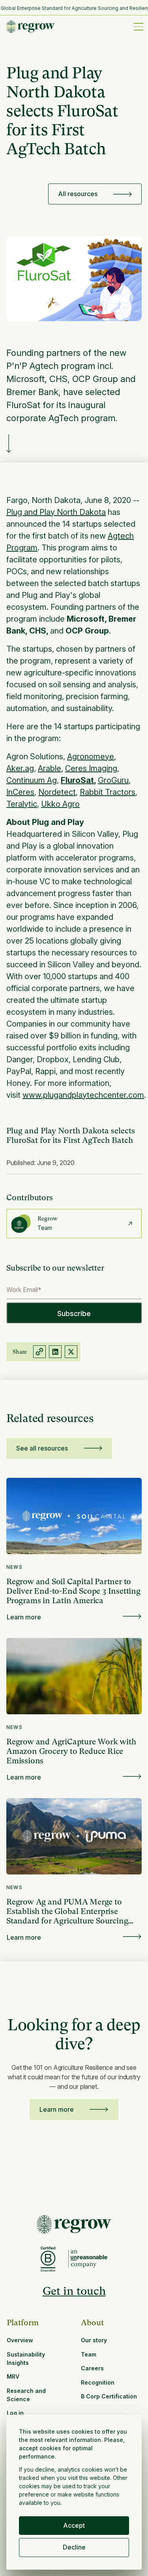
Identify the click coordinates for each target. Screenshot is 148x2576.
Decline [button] (74, 2547)
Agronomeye (91, 757)
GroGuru (113, 780)
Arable (50, 768)
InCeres (20, 792)
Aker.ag (20, 768)
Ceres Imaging (91, 768)
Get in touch (74, 2291)
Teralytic (22, 804)
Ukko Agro (60, 804)
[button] (137, 26)
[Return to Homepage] (74, 2224)
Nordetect (57, 792)
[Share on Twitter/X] (71, 1352)
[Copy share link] (39, 1352)
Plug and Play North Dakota (56, 512)
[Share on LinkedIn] (55, 1352)
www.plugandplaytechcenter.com (83, 1095)
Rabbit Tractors (108, 792)
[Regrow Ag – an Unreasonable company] (88, 2259)
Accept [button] (74, 2525)
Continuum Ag (32, 780)
